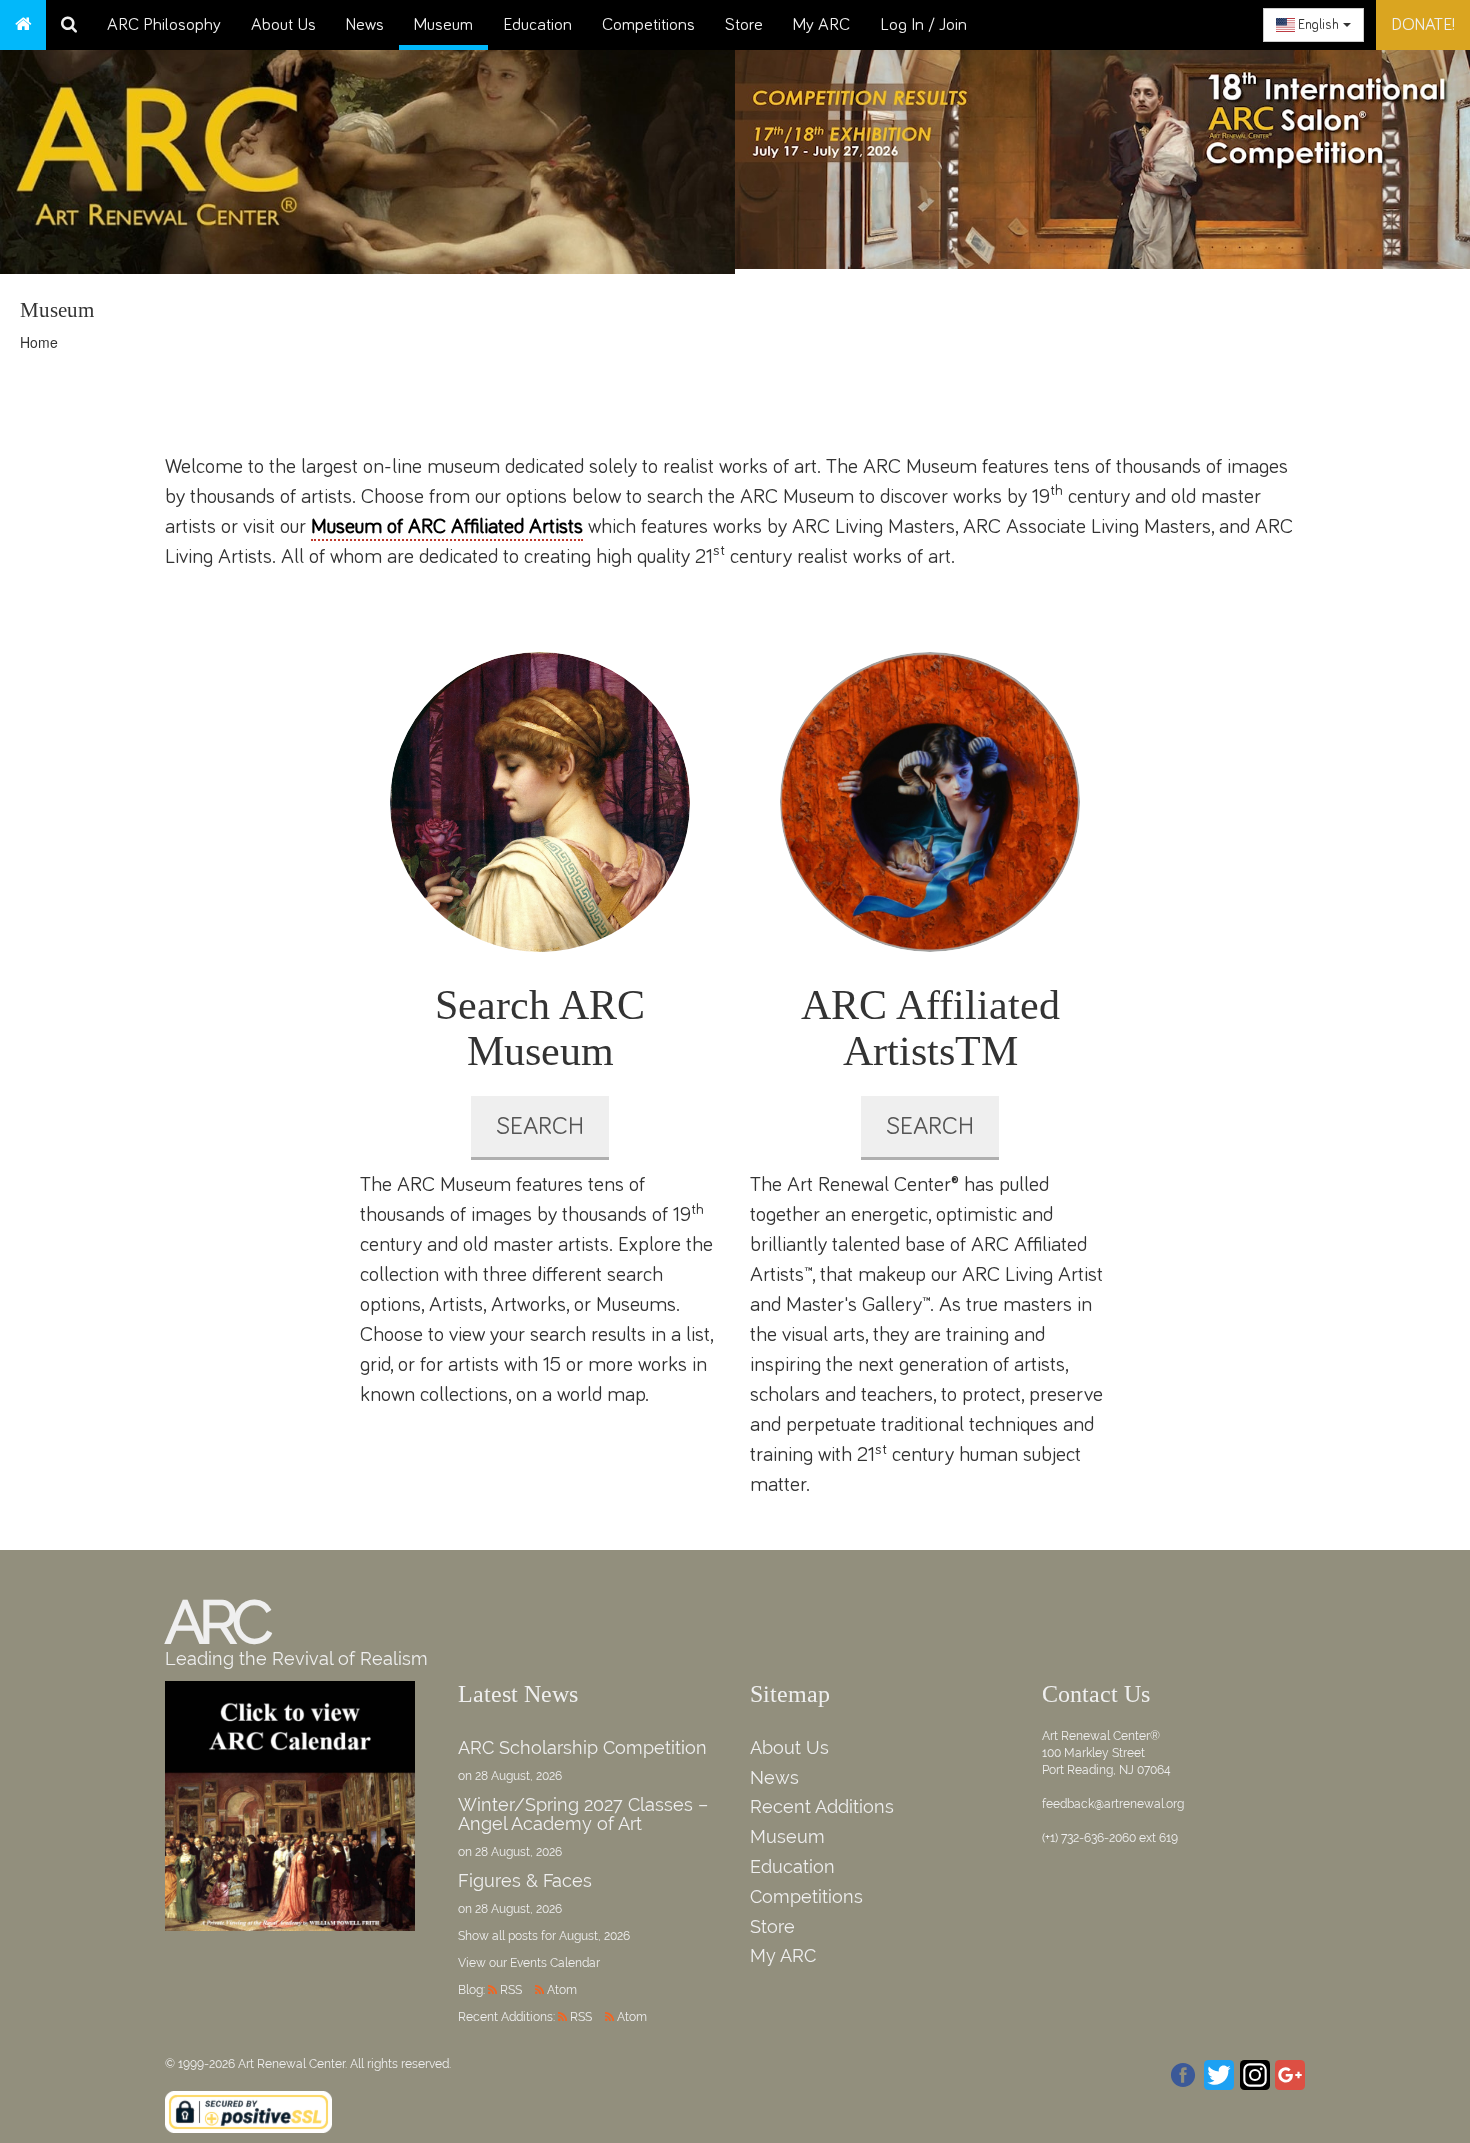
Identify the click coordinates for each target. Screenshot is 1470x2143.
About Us (283, 25)
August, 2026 (594, 1936)
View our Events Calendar (529, 1963)
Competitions (648, 25)
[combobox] (1313, 25)
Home (39, 342)
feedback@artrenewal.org (1113, 1804)
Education (537, 25)
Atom (562, 1990)
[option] (1102, 154)
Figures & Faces (525, 1880)
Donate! (1423, 25)
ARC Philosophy (164, 25)
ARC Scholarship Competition (582, 1747)
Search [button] (540, 1126)
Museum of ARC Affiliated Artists (447, 526)
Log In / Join (923, 25)
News (365, 25)
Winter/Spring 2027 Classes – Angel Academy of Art (583, 1814)
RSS (511, 1990)
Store (744, 25)
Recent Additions (822, 1806)
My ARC (821, 25)
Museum (443, 25)
